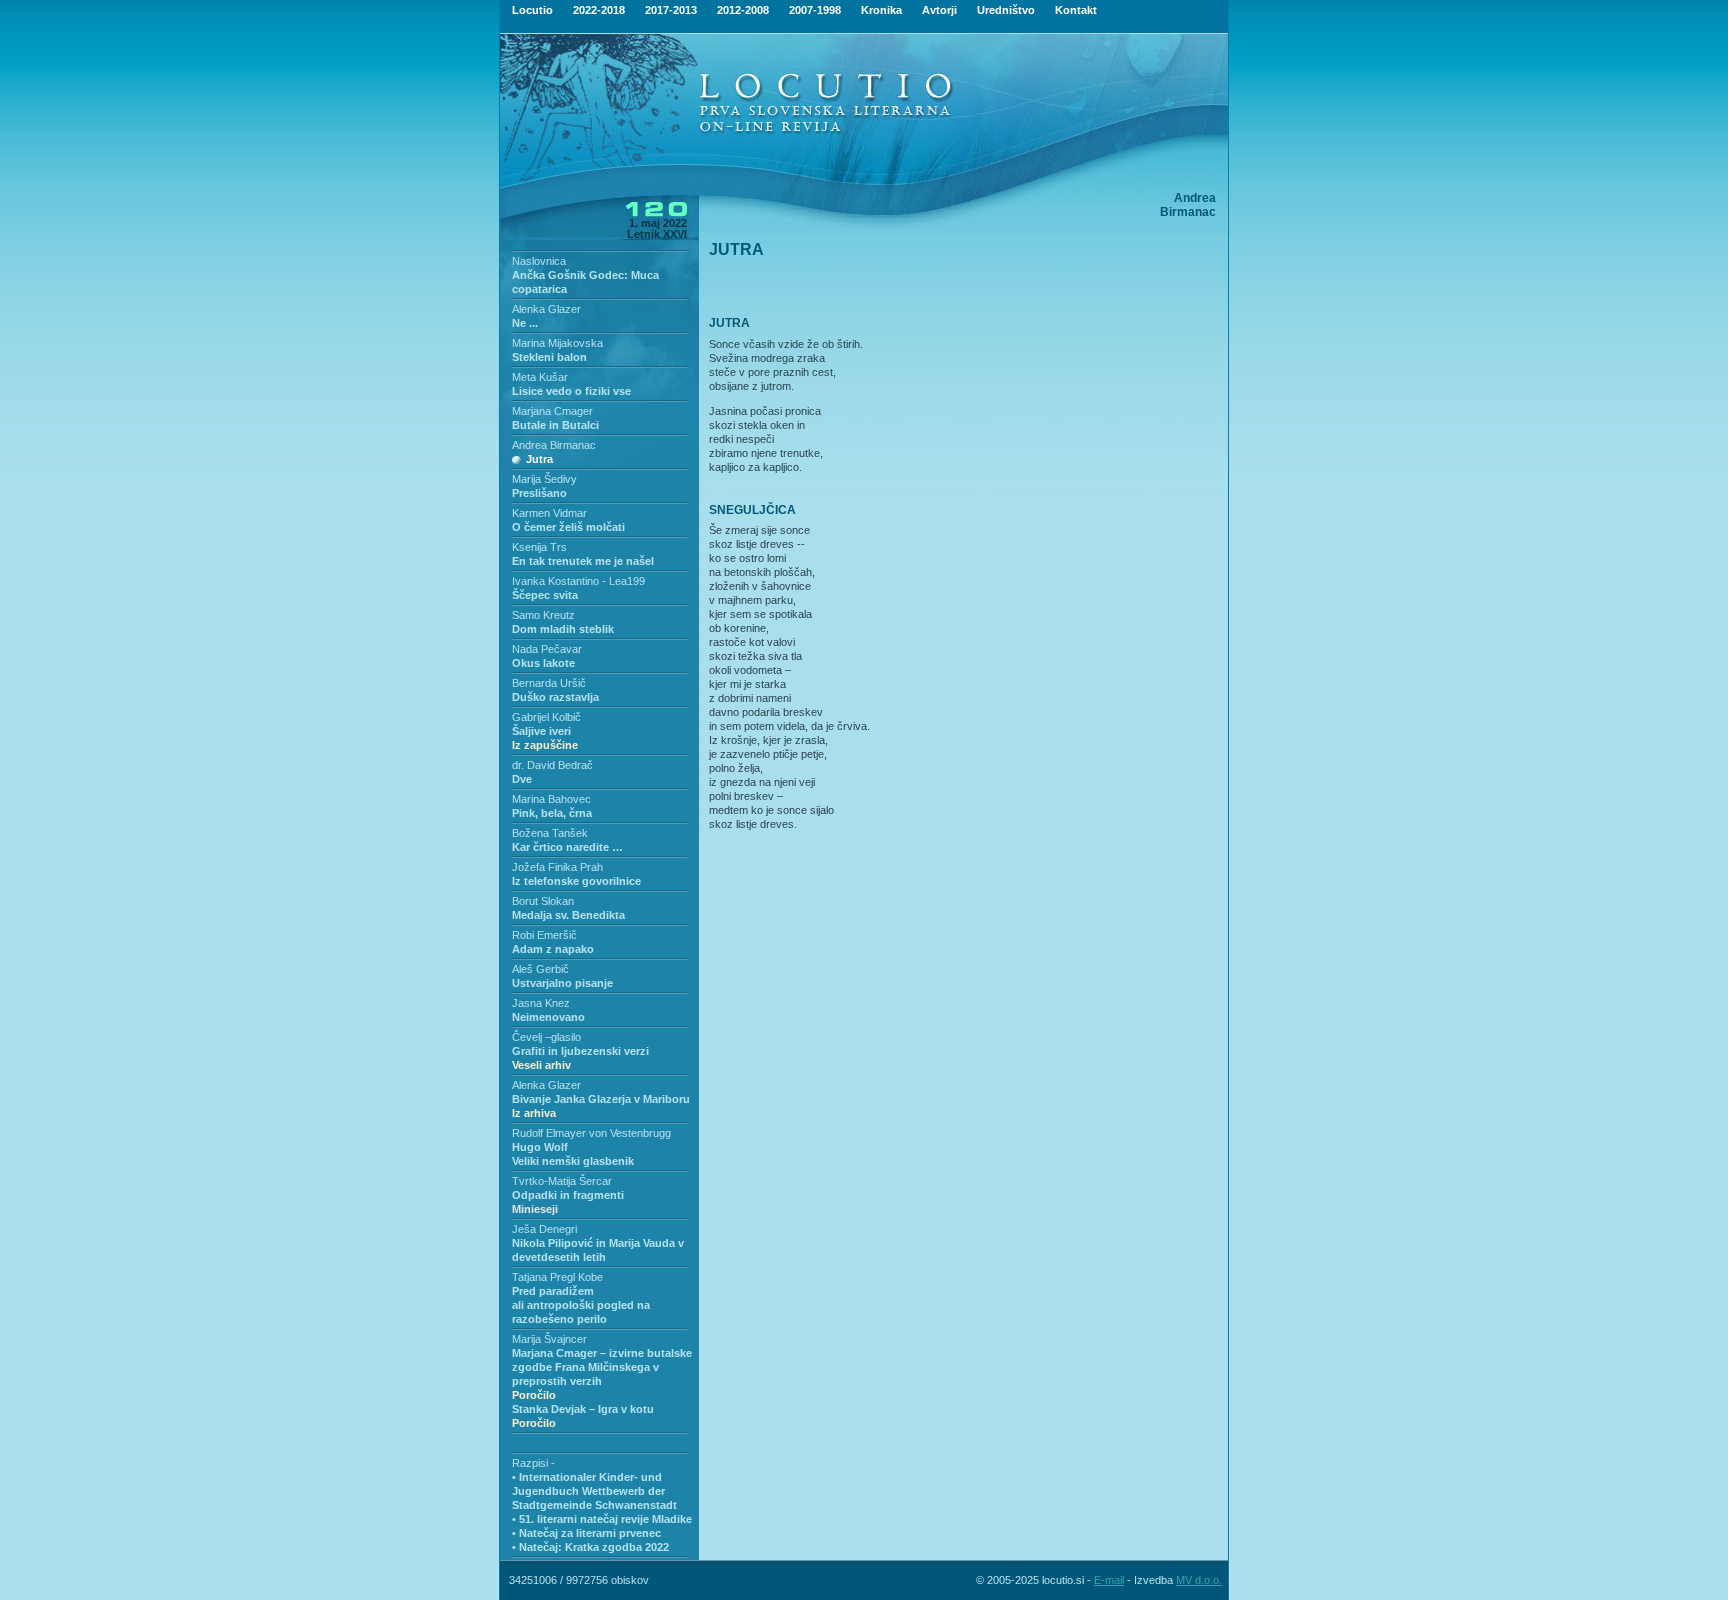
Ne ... (525, 323)
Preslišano (539, 493)
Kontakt (1076, 10)
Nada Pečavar (547, 649)
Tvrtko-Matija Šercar (562, 1181)
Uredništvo (1006, 10)
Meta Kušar (540, 377)
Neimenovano (548, 1017)
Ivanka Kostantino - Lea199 (578, 581)
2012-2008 (743, 10)
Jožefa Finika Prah (557, 867)
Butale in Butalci (555, 425)
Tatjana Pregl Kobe (557, 1277)
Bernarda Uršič (549, 683)
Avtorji (939, 10)
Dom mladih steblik (563, 629)
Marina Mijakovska (557, 343)
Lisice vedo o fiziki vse (571, 391)
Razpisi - (533, 1463)
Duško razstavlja (555, 697)
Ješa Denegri (544, 1229)
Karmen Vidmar (549, 513)
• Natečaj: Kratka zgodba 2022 (590, 1547)
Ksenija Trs (539, 547)
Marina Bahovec (551, 799)
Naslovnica (539, 261)
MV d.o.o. (1199, 1580)
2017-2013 (671, 10)
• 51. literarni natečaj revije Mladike (602, 1519)
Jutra (539, 459)
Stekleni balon (549, 357)
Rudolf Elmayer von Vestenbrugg (591, 1133)
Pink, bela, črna (552, 813)
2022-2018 (599, 10)
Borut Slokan (543, 901)
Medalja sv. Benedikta (568, 915)
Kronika (881, 10)
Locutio (532, 10)
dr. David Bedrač (552, 765)
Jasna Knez (541, 1003)
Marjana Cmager (552, 411)
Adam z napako (553, 949)
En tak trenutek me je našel (583, 561)
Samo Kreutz (543, 615)
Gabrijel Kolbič (546, 717)
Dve (522, 779)
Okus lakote (543, 663)
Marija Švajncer (549, 1339)
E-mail (1109, 1580)
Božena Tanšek (550, 833)
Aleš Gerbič (540, 969)
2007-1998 (815, 10)
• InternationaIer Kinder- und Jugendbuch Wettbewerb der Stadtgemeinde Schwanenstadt (594, 1491)
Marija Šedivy (544, 479)
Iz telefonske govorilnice (576, 881)
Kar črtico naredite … (567, 847)
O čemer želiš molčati (568, 527)
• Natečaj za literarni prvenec (586, 1533)
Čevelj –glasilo (546, 1037)
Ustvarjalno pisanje (562, 983)
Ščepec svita (545, 595)
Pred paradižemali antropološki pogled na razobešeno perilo (581, 1305)
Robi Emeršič (544, 935)
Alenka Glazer (546, 309)
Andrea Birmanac (554, 445)
